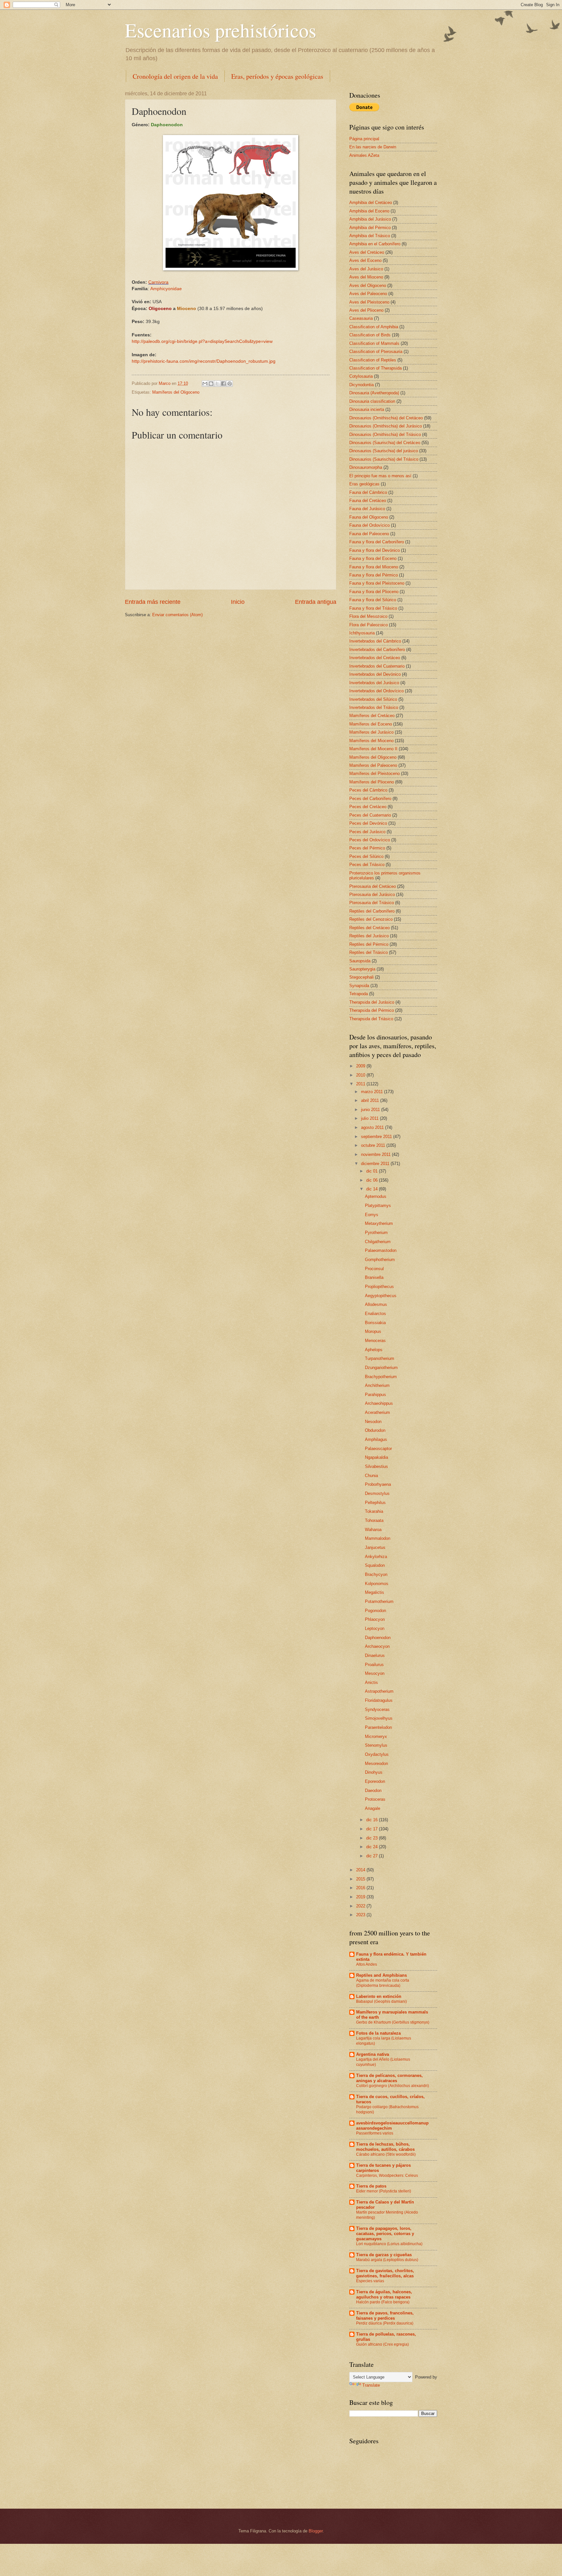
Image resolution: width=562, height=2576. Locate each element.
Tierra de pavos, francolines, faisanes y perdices (385, 2316)
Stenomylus (376, 1745)
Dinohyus (374, 1772)
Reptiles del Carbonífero (372, 911)
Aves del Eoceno (365, 260)
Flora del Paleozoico (368, 625)
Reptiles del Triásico (368, 952)
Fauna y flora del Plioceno (374, 592)
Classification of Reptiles (373, 360)
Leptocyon (375, 1628)
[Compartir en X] (217, 384)
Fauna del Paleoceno (369, 534)
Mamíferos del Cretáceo (372, 716)
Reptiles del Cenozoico (371, 919)
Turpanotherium (380, 1358)
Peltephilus (375, 1503)
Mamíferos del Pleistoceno (375, 773)
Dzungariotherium (381, 1368)
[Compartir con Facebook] (223, 384)
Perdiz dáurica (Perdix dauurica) (385, 2323)
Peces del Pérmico (367, 848)
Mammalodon (378, 1538)
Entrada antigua (316, 602)
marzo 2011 (373, 1092)
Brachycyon (376, 1574)
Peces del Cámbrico (368, 790)
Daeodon (373, 1790)
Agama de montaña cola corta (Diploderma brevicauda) (383, 1983)
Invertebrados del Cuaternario (377, 666)
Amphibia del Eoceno (369, 211)
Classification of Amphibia (374, 327)
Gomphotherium (380, 1260)
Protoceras (375, 1799)
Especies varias (370, 2281)
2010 (361, 1075)
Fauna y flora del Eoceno (373, 558)
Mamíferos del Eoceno (371, 724)
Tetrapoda (359, 994)
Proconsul (374, 1269)
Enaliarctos (375, 1314)
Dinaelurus (375, 1655)
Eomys (372, 1215)
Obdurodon (375, 1430)
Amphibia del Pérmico (370, 228)
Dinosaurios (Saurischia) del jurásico (384, 451)
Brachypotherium (381, 1377)
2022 (361, 1906)
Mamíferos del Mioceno (371, 741)
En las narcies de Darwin (373, 147)
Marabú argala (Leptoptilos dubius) (387, 2260)
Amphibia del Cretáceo (371, 203)
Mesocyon (375, 1673)
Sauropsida (360, 961)
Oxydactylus (377, 1754)
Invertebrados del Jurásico (374, 683)
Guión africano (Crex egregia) (382, 2344)
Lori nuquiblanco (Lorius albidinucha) (389, 2244)
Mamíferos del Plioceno (372, 782)
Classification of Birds (370, 335)
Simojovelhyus (379, 1718)
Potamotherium (379, 1601)
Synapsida (359, 986)
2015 (361, 1879)
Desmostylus (377, 1493)
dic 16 (373, 1820)
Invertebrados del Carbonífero (377, 650)
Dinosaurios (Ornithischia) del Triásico (385, 434)
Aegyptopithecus (381, 1296)
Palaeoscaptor (378, 1449)
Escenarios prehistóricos (221, 30)
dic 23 (373, 1838)
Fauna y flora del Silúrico (373, 600)
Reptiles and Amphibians (381, 1975)
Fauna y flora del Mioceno (374, 567)
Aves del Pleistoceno (369, 302)
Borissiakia (375, 1323)
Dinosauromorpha (366, 467)
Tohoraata (374, 1520)
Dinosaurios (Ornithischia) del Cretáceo (386, 418)
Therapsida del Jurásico (372, 1002)
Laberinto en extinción (379, 1996)
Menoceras (375, 1341)
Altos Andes (367, 1964)
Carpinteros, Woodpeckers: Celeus (387, 2176)
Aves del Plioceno (366, 310)
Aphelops (374, 1350)
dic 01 (373, 1171)
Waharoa (373, 1530)
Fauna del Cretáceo (368, 501)
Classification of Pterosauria (376, 352)
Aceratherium (377, 1412)
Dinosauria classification (372, 401)
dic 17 (373, 1829)
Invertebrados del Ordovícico (376, 691)
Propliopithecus (379, 1287)
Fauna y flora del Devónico (375, 550)
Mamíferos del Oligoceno (176, 392)
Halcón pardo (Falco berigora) (383, 2302)
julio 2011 (370, 1118)
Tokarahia (374, 1511)
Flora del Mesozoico (368, 616)
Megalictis (375, 1592)
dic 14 (373, 1189)
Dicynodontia (361, 385)
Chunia (371, 1476)
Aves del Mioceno (366, 277)
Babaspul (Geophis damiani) (381, 2001)
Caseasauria (361, 318)
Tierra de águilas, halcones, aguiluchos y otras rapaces (384, 2294)
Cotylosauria (361, 376)
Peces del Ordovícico (370, 840)
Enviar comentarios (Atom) (177, 615)
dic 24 (373, 1847)
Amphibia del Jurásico (370, 219)
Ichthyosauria (362, 633)
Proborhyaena (378, 1484)
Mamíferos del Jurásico (371, 732)
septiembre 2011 (377, 1137)
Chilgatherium (378, 1242)
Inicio (238, 602)
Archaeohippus (379, 1403)
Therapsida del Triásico (371, 1019)
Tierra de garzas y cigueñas (384, 2255)
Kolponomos (377, 1584)
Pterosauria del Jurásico (372, 895)
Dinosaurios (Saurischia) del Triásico (384, 459)
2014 (361, 1870)
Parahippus (375, 1395)
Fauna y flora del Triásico (373, 608)
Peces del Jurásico (367, 832)
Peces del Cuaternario (370, 815)
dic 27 (373, 1856)
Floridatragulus (379, 1700)
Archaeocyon (377, 1646)
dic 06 (373, 1180)
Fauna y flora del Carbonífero (377, 542)
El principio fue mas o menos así (380, 476)
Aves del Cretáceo (367, 252)
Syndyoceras (377, 1709)
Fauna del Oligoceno (369, 517)
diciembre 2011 (376, 1164)
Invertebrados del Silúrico (373, 699)
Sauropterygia (362, 969)
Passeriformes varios (375, 2133)
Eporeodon (375, 1781)
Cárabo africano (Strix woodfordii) (386, 2154)
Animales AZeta (364, 155)
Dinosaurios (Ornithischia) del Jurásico (386, 426)
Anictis (371, 1682)
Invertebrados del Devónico (375, 674)
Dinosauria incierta (367, 409)
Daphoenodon (378, 1638)
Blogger (316, 2531)
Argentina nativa (373, 2054)
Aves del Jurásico (366, 269)
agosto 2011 (373, 1127)
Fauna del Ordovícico (369, 525)
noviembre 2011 (376, 1154)
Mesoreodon (376, 1763)
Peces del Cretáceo (368, 807)
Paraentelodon (378, 1727)
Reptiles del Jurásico (369, 936)
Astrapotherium (379, 1691)
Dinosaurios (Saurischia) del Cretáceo (385, 443)
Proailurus (374, 1665)
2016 (361, 1888)
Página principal (364, 139)
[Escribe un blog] (211, 384)
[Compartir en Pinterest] (230, 384)
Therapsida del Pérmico (372, 1010)
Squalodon (375, 1565)
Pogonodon (375, 1611)
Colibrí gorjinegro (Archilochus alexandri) (393, 2086)
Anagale (373, 1808)
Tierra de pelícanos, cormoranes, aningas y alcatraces (389, 2078)
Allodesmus (376, 1304)
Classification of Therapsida (375, 368)
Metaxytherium (379, 1223)
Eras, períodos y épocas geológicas (277, 76)
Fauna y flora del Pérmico (374, 575)
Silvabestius (376, 1466)
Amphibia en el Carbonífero (375, 244)
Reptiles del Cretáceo (369, 928)
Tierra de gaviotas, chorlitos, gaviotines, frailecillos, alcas (385, 2273)
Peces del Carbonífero (370, 799)
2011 (361, 1084)
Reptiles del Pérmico (369, 944)
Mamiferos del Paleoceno (373, 765)
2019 (361, 1897)
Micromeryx (376, 1736)
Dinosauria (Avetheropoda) (374, 393)
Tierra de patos (371, 2186)
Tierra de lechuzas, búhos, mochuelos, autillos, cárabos (385, 2147)
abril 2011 (371, 1100)
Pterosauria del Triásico (372, 903)
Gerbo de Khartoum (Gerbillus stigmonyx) (393, 2022)
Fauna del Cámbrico (368, 492)
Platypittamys (378, 1206)
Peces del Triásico (367, 865)
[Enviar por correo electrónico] (205, 384)
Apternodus (376, 1196)
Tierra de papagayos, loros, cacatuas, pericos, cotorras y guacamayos (385, 2234)
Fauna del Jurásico (367, 509)
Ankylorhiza (376, 1557)
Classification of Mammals (374, 343)
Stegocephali (361, 977)
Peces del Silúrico (366, 856)
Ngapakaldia (376, 1457)
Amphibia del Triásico (370, 236)
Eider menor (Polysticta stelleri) (384, 2191)
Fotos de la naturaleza (378, 2033)
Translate (371, 2385)
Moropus (373, 1331)
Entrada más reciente (153, 602)
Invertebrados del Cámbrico (375, 641)
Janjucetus (375, 1547)
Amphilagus (376, 1439)
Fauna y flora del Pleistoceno (377, 583)
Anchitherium (377, 1385)
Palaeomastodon (381, 1250)
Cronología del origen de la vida (175, 76)
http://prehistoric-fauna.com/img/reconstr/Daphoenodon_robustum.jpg (204, 361)
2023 (361, 1915)
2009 (361, 1066)
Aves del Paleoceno (368, 294)
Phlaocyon (375, 1619)
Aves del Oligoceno (368, 285)
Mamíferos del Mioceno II (373, 749)
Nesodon (373, 1422)
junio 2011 (371, 1110)
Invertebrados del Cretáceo (375, 658)
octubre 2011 (374, 1145)
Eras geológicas (364, 484)
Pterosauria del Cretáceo (373, 886)
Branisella (374, 1277)
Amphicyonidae (166, 289)
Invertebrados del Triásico (374, 707)
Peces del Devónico (368, 823)
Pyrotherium (376, 1233)
